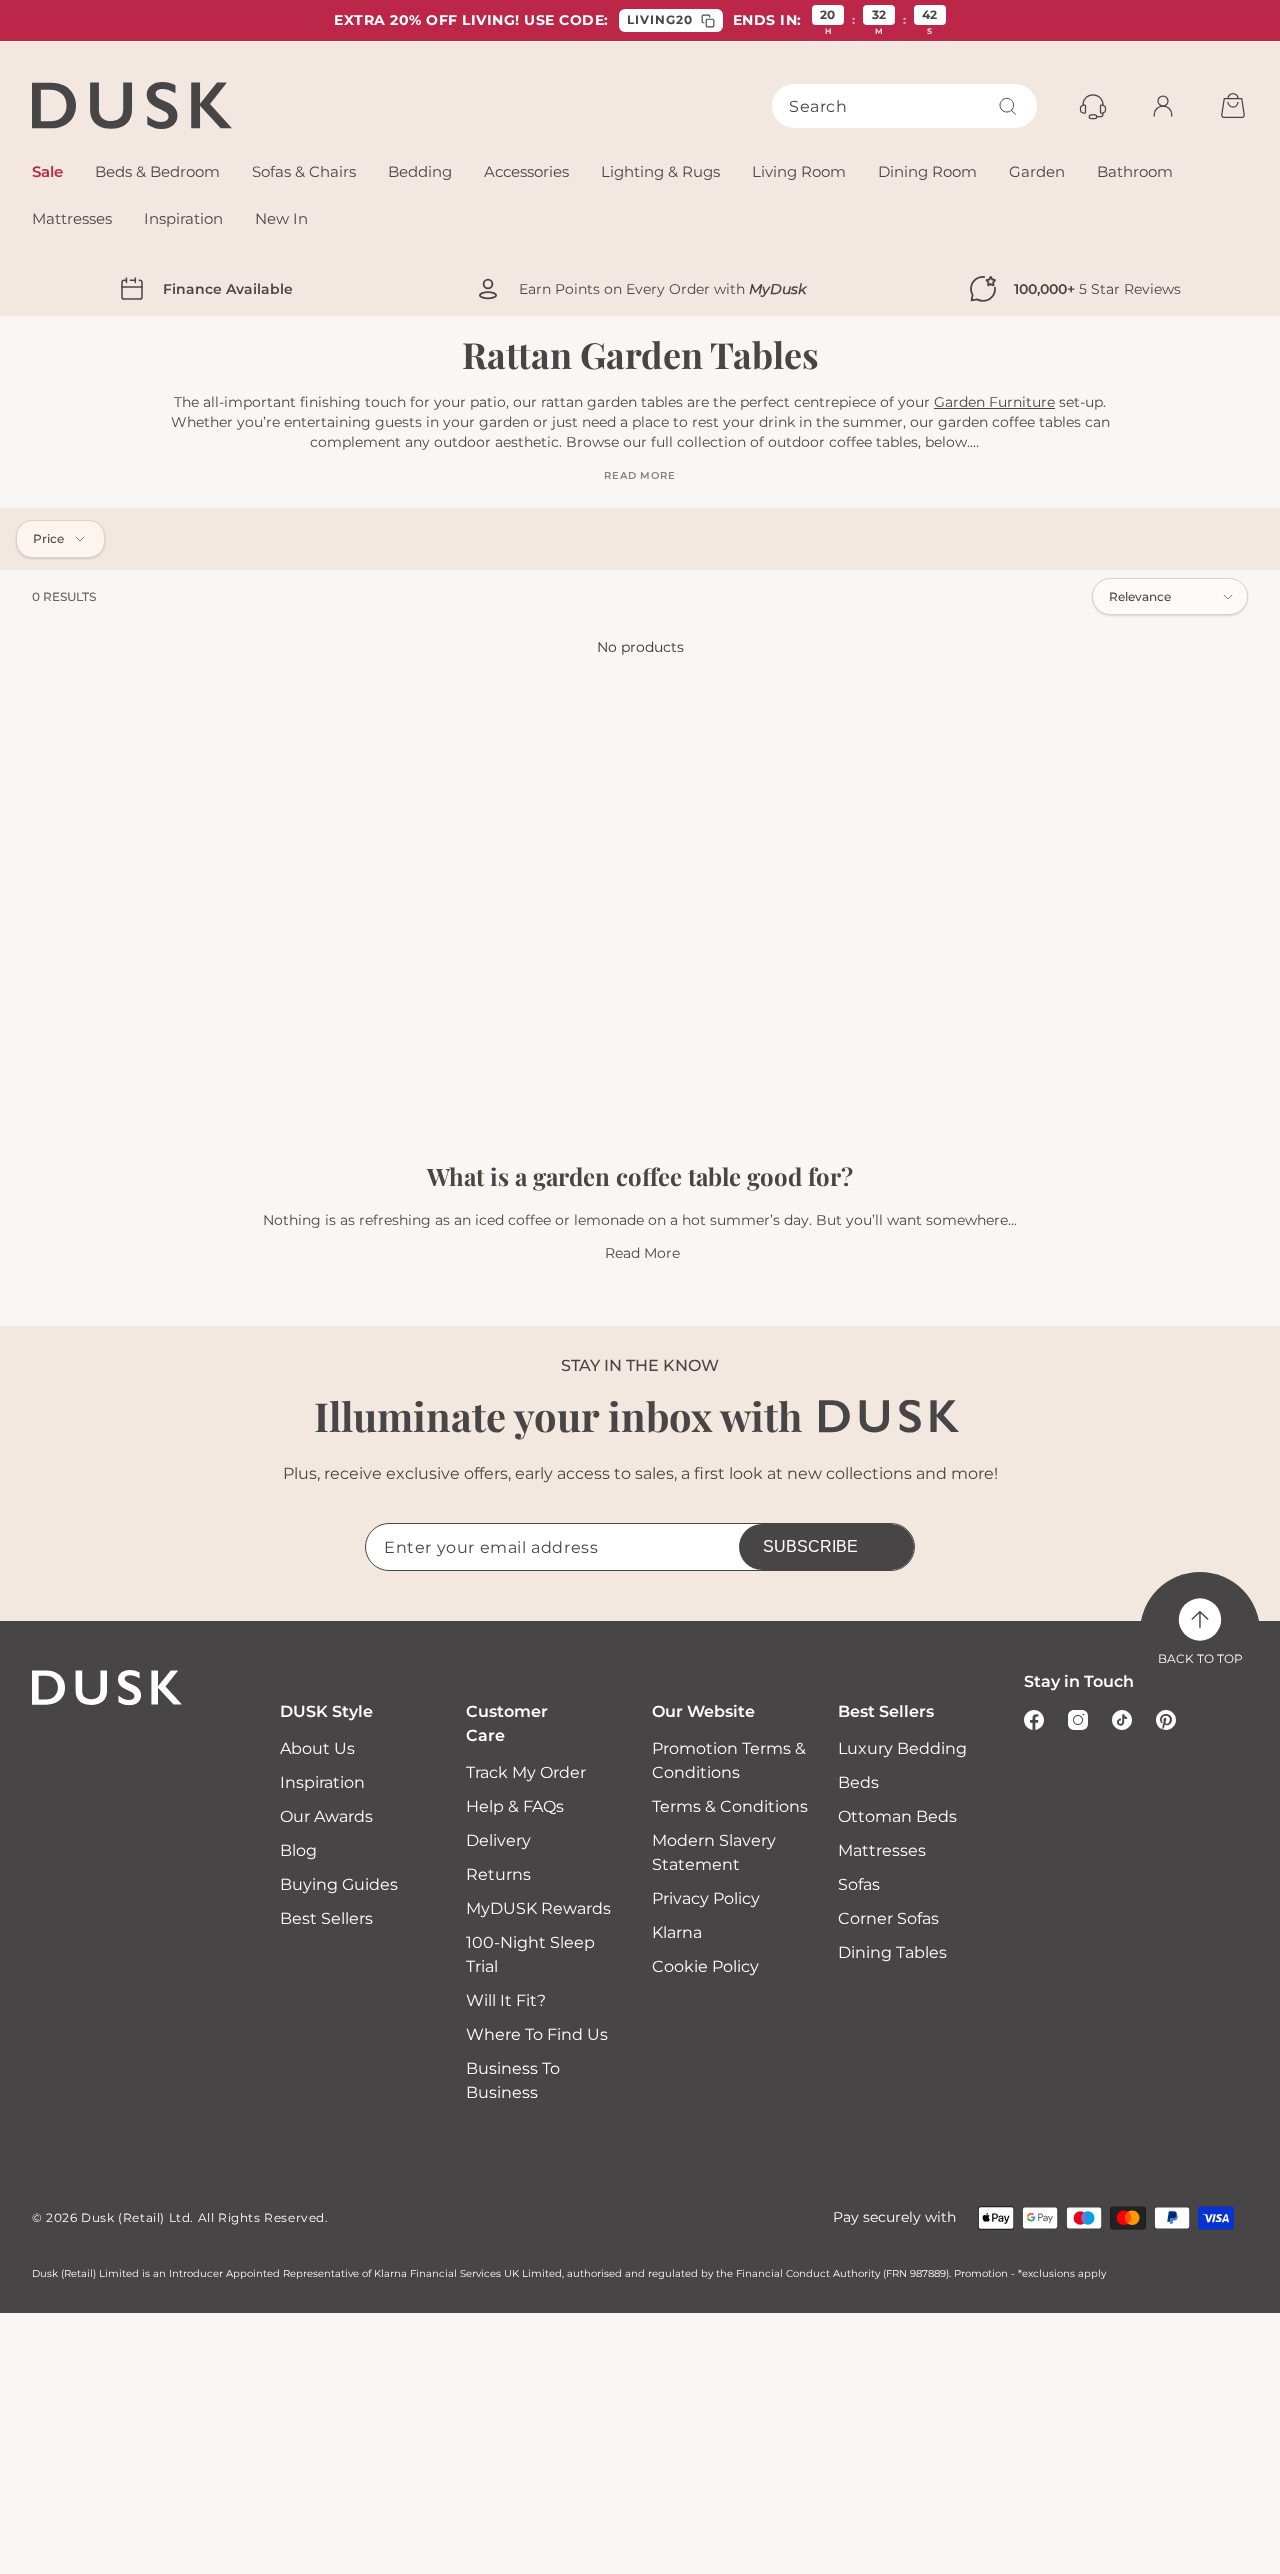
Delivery (498, 1840)
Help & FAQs (515, 1806)
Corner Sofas (888, 1918)
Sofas (859, 1884)
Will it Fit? (506, 2000)
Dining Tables (892, 1952)
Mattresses (882, 1850)
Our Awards (326, 1816)
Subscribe (810, 1546)
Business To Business (513, 2080)
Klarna (677, 1932)
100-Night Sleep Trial (530, 1954)
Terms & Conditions (730, 1806)
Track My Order (526, 1772)
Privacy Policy (706, 1898)
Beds (858, 1782)
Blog (298, 1850)
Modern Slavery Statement (714, 1852)
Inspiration (322, 1782)
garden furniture (994, 402)
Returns (498, 1874)
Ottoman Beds (897, 1816)
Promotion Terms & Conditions (729, 1760)
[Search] (1008, 106)
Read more (639, 475)
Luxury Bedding (902, 1748)
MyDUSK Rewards (538, 1908)
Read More (642, 1253)
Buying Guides (339, 1884)
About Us (317, 1748)
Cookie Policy (705, 1966)
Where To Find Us (537, 2034)
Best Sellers (326, 1918)
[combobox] (904, 106)
